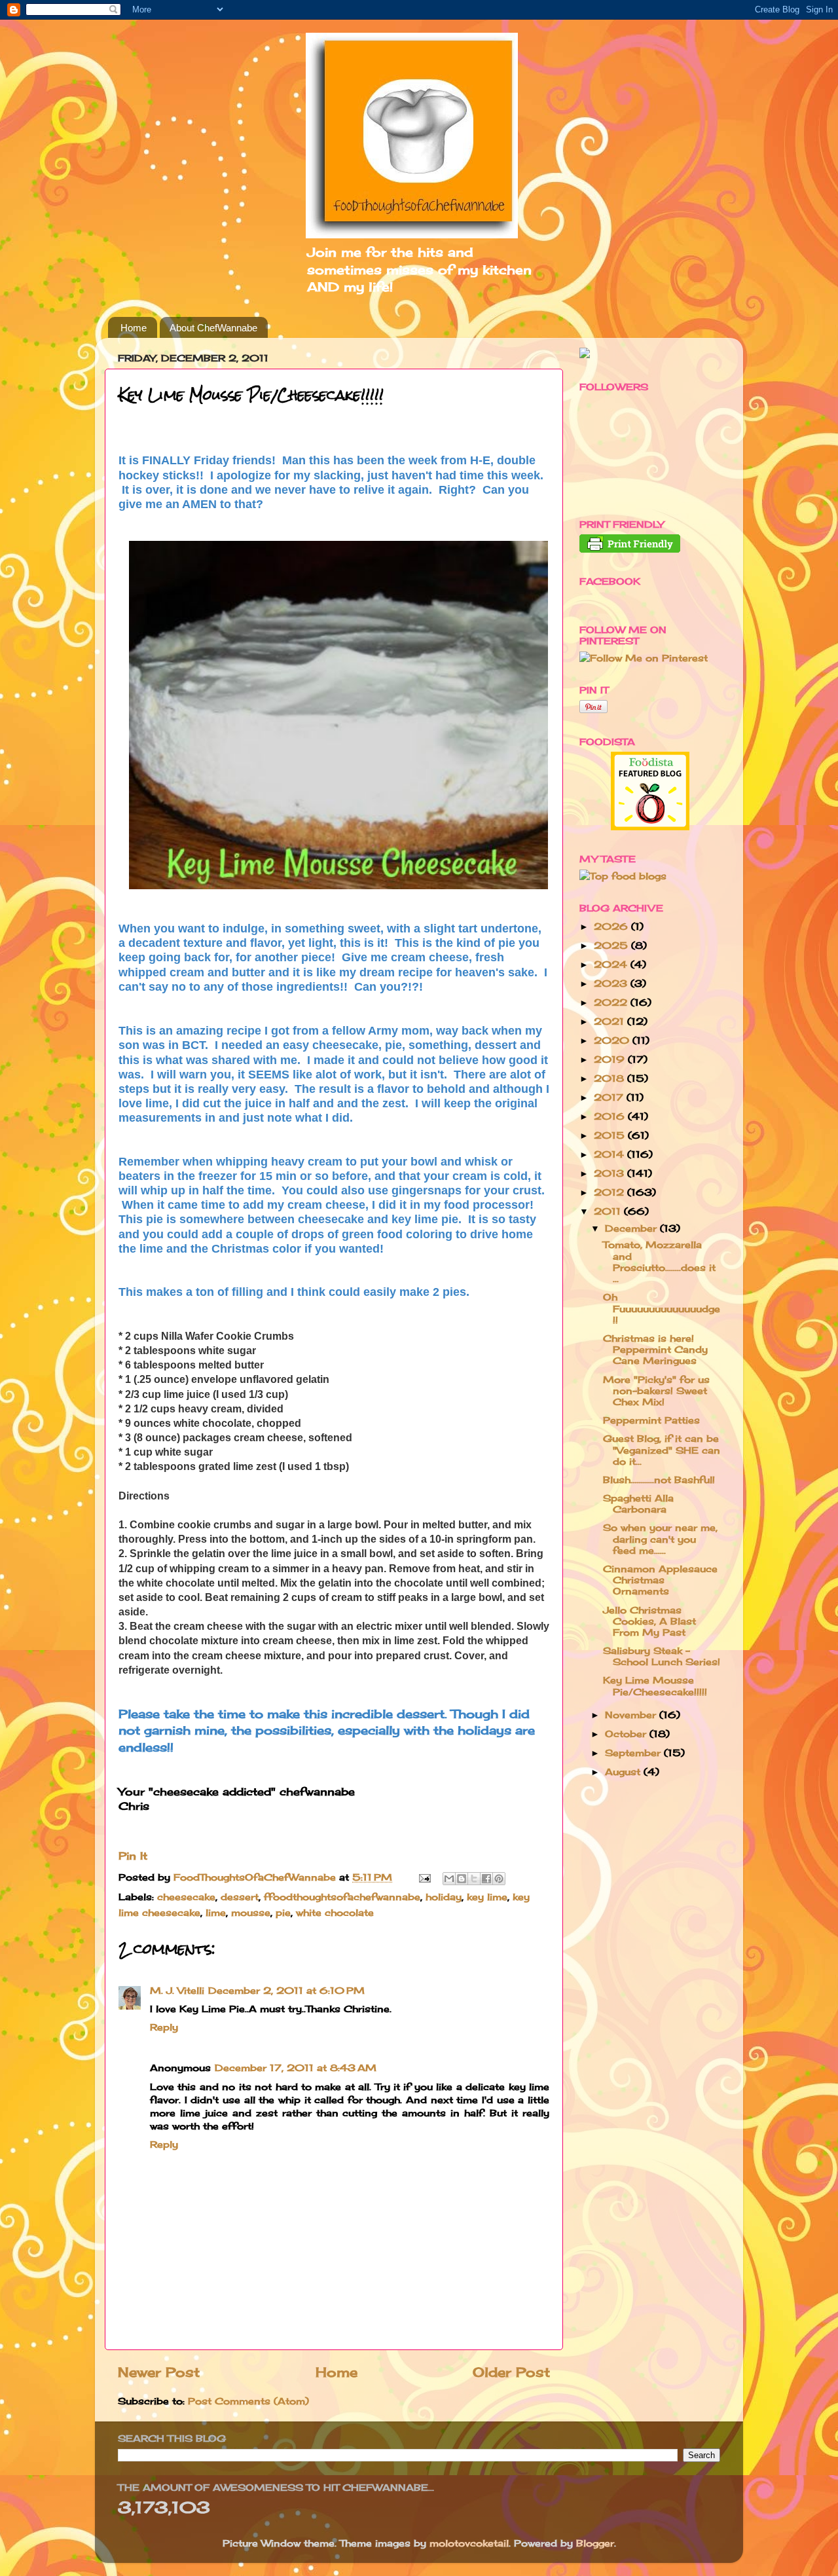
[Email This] (449, 1879)
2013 (610, 1173)
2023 (612, 983)
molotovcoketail (469, 2543)
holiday (444, 1897)
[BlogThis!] (462, 1879)
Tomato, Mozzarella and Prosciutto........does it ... (659, 1261)
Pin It (133, 1856)
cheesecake (186, 1897)
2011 (609, 1211)
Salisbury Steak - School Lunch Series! (662, 1656)
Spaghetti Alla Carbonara (638, 1503)
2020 (613, 1040)
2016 (611, 1116)
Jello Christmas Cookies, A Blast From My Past (649, 1621)
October (627, 1734)
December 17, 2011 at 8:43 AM (296, 2068)
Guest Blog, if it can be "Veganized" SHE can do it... (662, 1450)
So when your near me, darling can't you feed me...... (660, 1539)
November (632, 1715)
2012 (610, 1192)
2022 (612, 1002)
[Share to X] (474, 1879)
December (632, 1228)
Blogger (595, 2543)
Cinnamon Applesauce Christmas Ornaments (660, 1580)
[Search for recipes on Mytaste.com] (623, 876)
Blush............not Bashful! (659, 1480)
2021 (610, 1021)
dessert (240, 1897)
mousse (251, 1912)
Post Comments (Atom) (248, 2401)
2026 (612, 926)
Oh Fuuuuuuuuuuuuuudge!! (662, 1308)
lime (216, 1912)
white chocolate (335, 1912)
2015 (611, 1135)
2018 (610, 1078)
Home (134, 328)
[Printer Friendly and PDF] (630, 549)
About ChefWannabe (213, 328)
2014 (610, 1154)
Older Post (511, 2372)
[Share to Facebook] (486, 1879)
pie (283, 1912)
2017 (610, 1097)
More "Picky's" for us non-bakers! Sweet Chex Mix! (656, 1391)
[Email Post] (424, 1877)
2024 (612, 964)
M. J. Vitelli (177, 1990)
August (624, 1772)
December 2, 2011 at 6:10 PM (286, 1990)
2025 (612, 945)
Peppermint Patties (651, 1420)
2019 (611, 1059)
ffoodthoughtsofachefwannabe (342, 1897)
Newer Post (159, 2372)
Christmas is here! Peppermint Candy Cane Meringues (655, 1350)
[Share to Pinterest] (499, 1879)
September (634, 1753)
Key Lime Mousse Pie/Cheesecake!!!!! (655, 1685)
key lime (487, 1897)
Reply (164, 2027)
